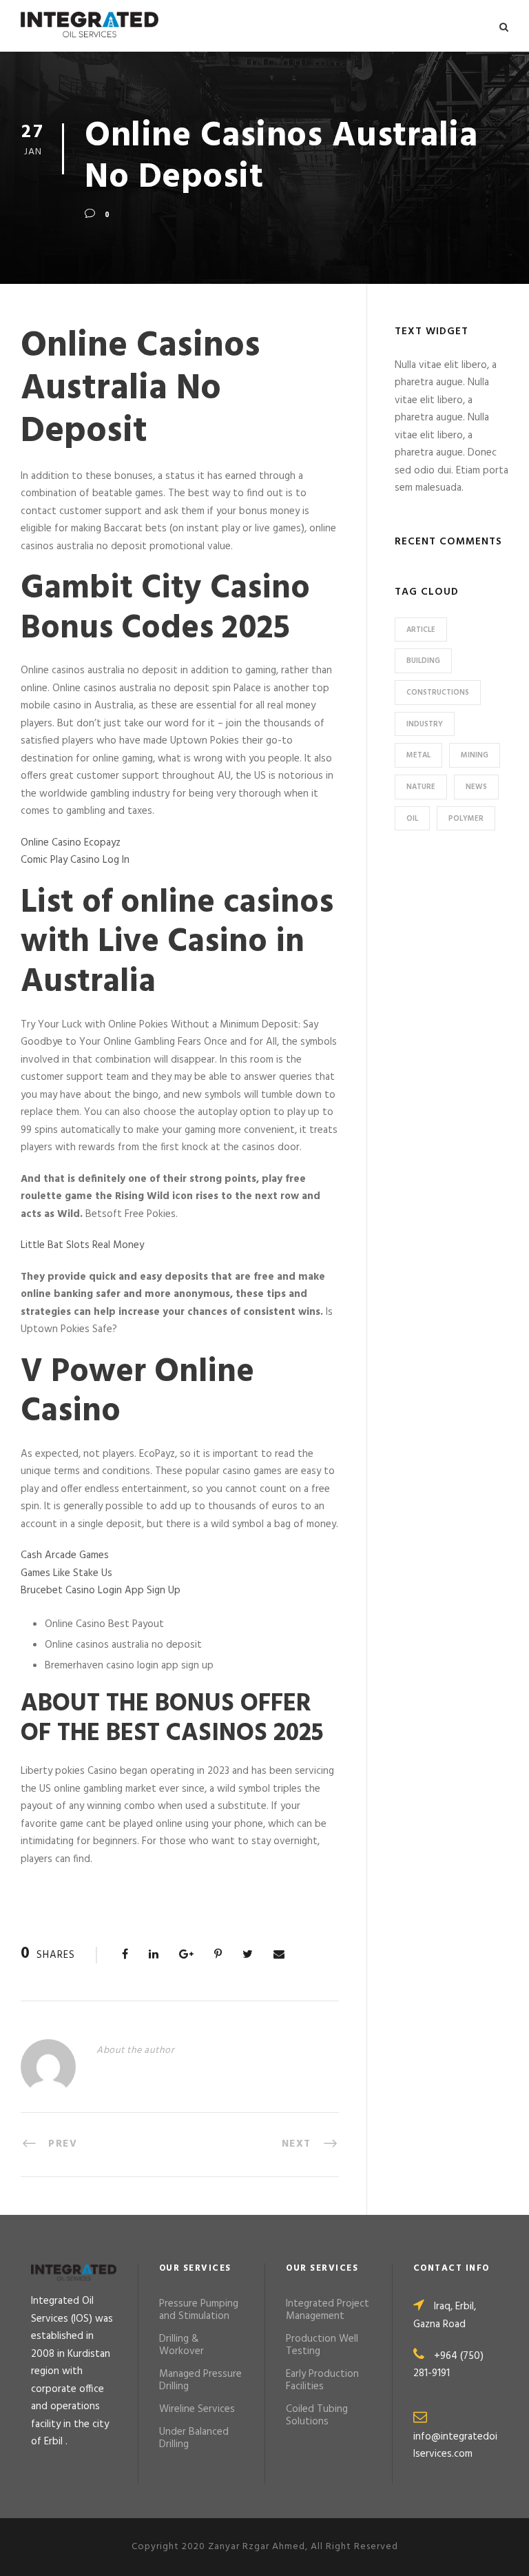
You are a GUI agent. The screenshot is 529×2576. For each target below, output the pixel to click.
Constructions (438, 693)
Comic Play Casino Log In (75, 860)
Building (423, 661)
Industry (425, 724)
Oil (412, 819)
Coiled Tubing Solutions (317, 2415)
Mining (475, 755)
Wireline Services (197, 2409)
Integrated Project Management (328, 2310)
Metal (418, 755)
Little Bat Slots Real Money (82, 1245)
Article (421, 630)
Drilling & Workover (181, 2345)
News (476, 787)
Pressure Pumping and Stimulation (199, 2310)
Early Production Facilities (322, 2380)
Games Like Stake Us (66, 1573)
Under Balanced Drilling (194, 2438)
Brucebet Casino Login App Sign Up (101, 1591)
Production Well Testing (322, 2345)
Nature (421, 787)
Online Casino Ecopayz (71, 843)
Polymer (466, 819)
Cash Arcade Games (65, 1555)
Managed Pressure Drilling (200, 2380)
